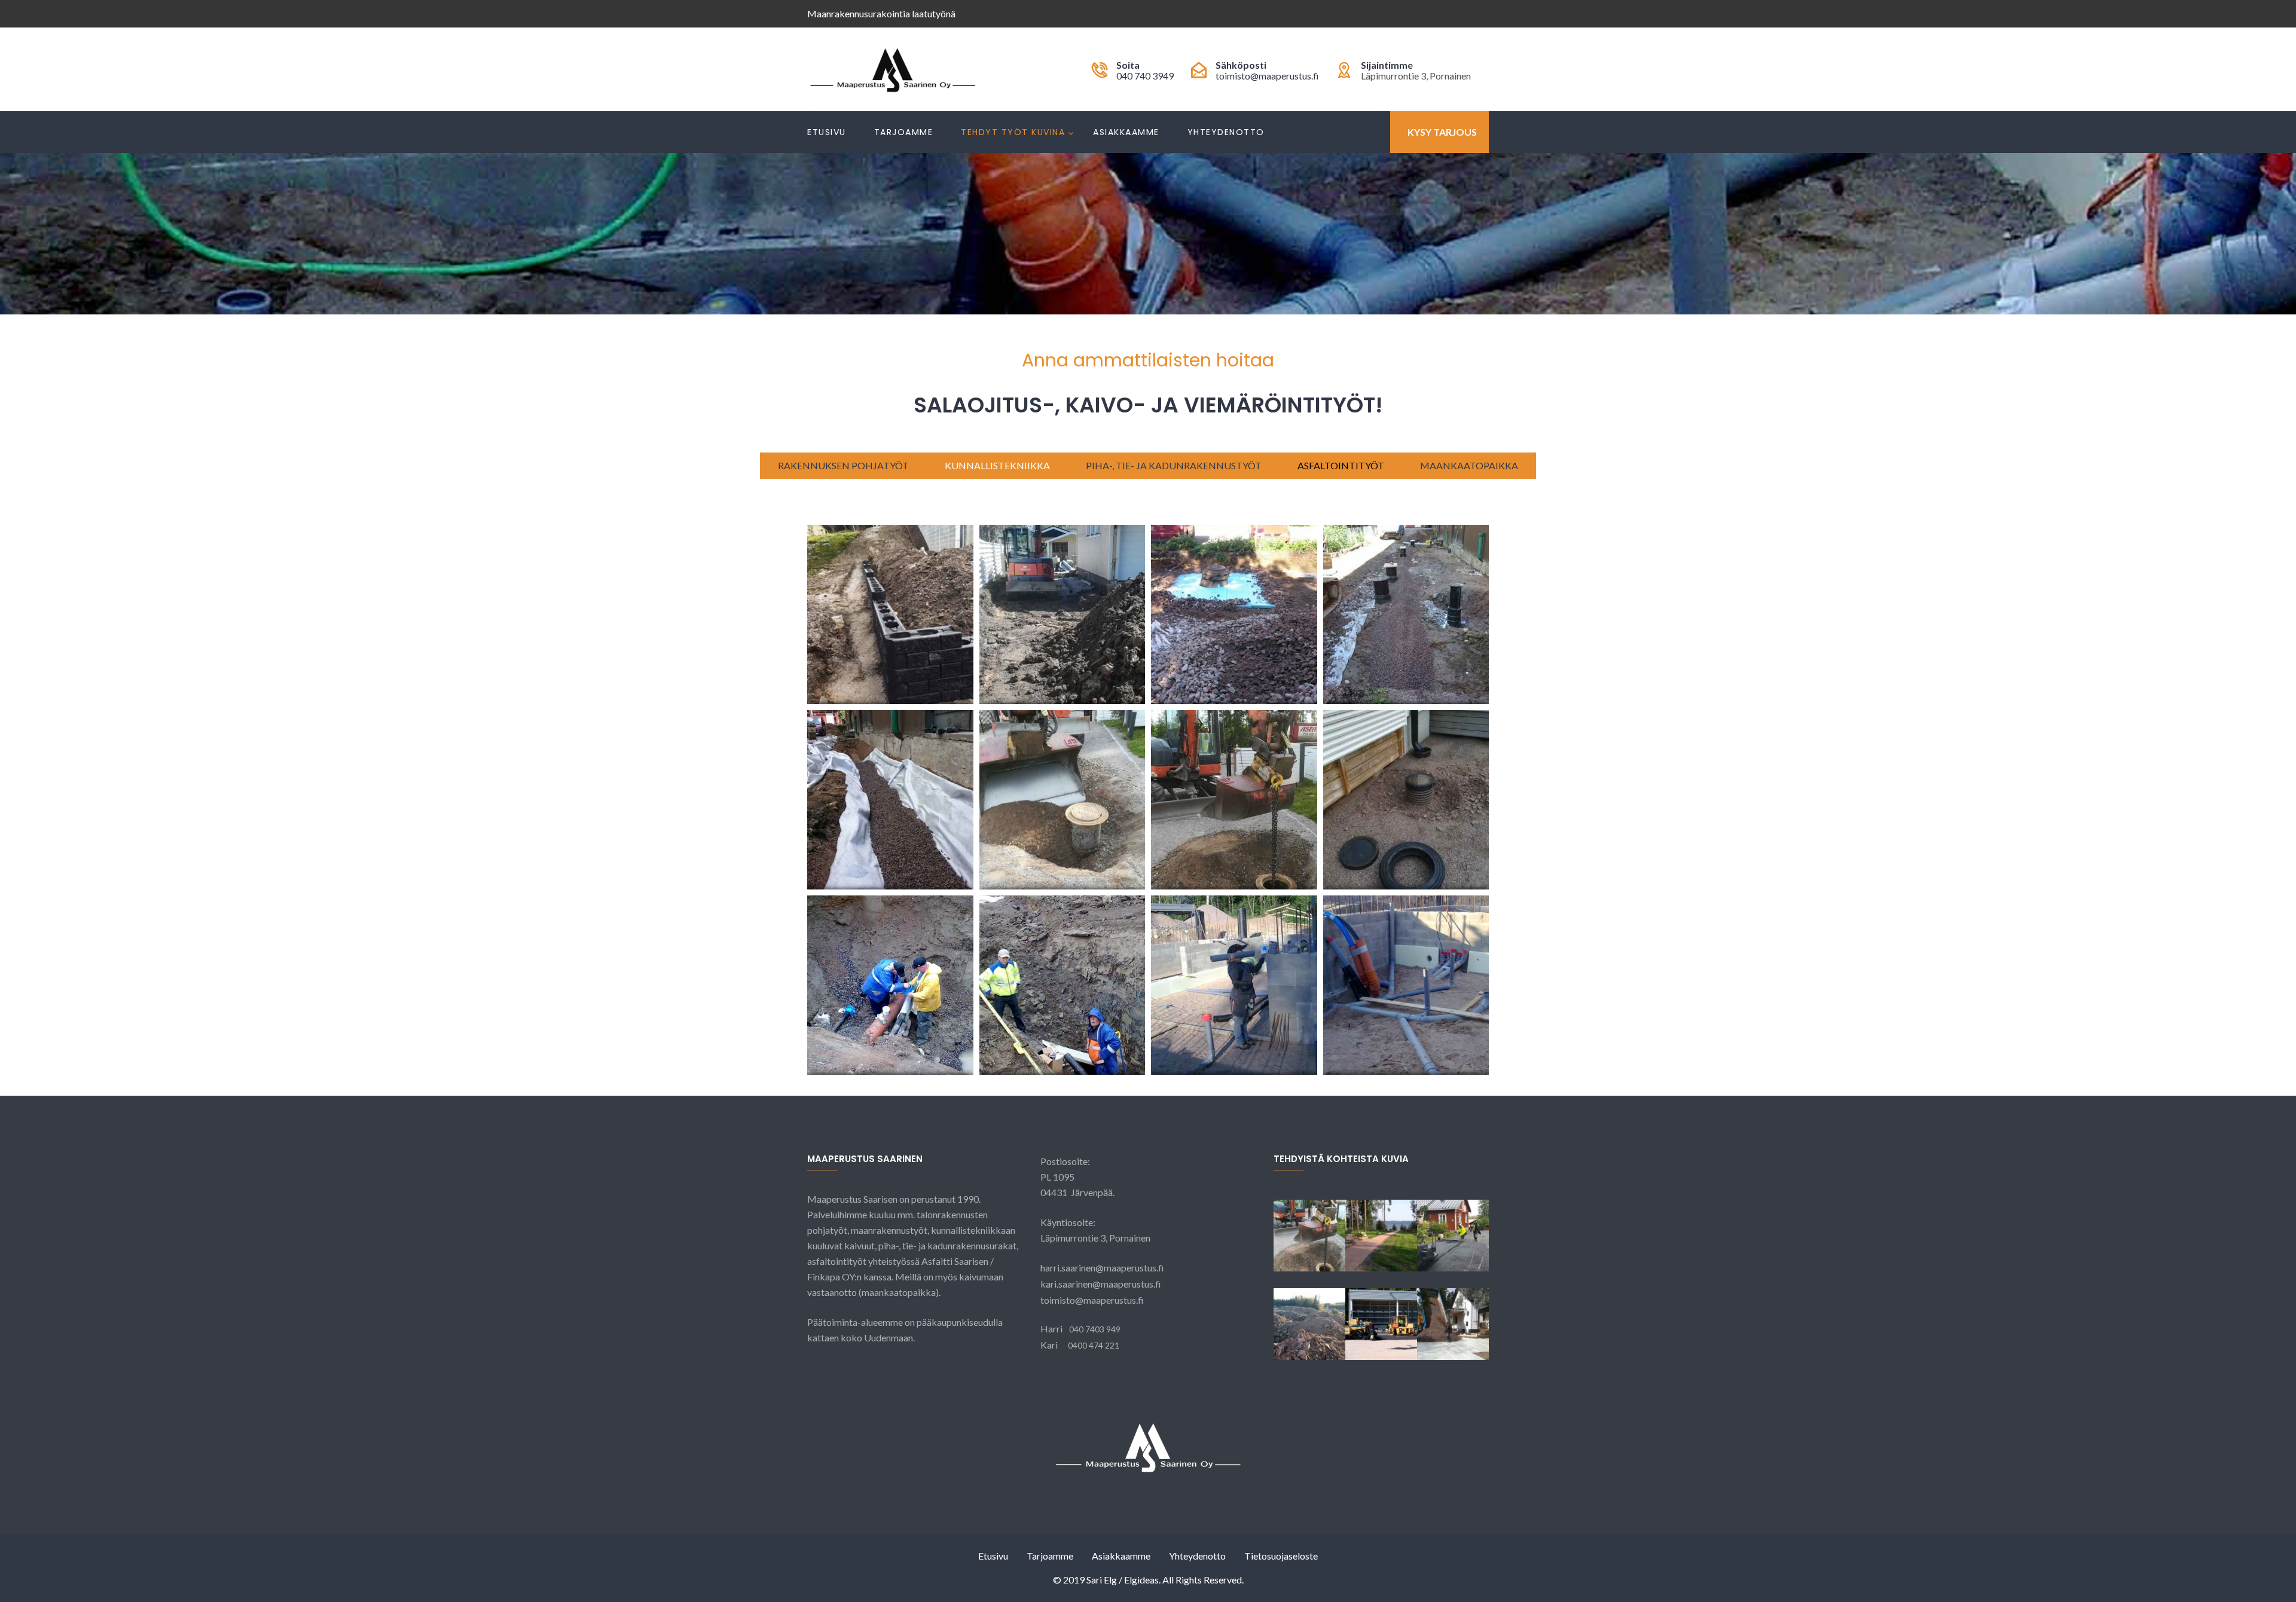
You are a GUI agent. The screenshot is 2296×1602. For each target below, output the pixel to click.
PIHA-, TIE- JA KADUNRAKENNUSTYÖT (1174, 465)
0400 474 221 (1094, 1345)
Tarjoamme (904, 132)
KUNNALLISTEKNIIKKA (997, 465)
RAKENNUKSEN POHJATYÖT (843, 465)
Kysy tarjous (1442, 132)
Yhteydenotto (1226, 132)
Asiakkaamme (1126, 132)
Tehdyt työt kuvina (1013, 132)
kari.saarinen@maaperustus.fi (1101, 1284)
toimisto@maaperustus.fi (1267, 76)
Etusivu (827, 132)
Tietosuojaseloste (1281, 1556)
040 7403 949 (1095, 1329)
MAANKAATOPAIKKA (1469, 465)
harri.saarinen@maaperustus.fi (1102, 1268)
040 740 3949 (1145, 76)
